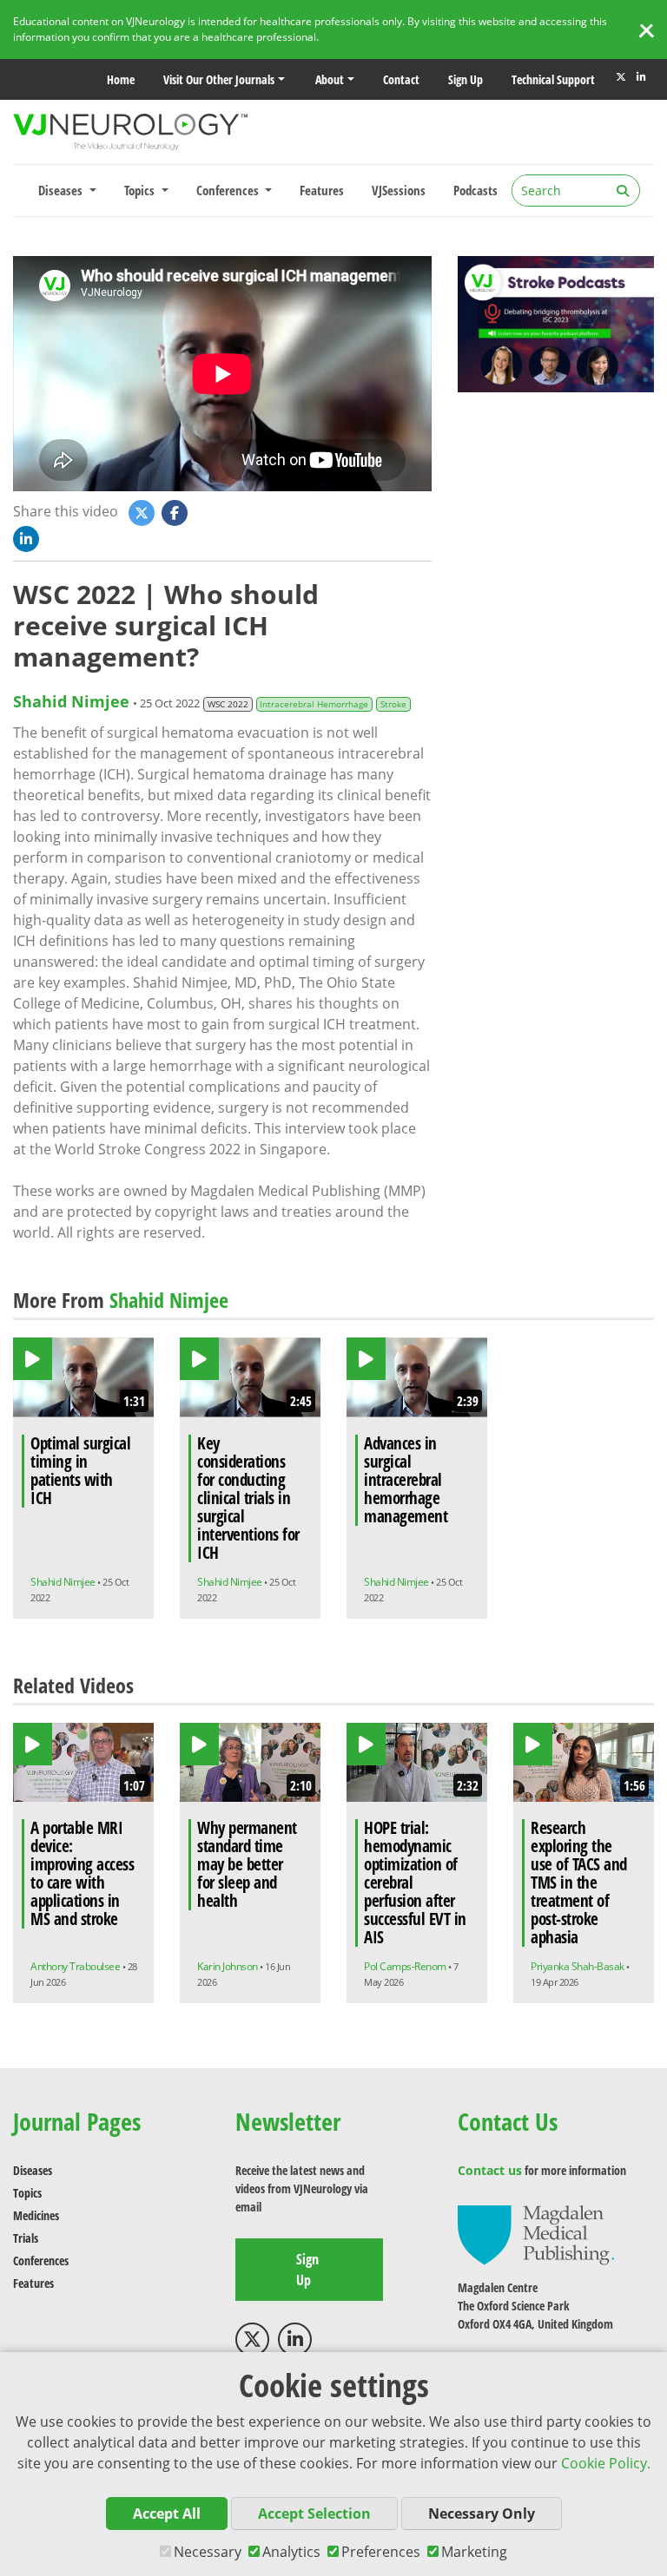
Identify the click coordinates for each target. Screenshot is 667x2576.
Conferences (41, 2261)
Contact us (490, 2170)
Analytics (291, 2552)
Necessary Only (482, 2514)
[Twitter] (621, 77)
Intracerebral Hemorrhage (314, 704)
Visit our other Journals (219, 79)
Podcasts (475, 190)
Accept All (167, 2514)
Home (121, 79)
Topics (27, 2193)
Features (322, 190)
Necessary (208, 2552)
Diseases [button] (62, 190)
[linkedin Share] (28, 537)
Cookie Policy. (606, 2463)
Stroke (393, 704)
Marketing (474, 2552)
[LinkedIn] (641, 77)
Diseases (33, 2170)
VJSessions (399, 190)
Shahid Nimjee (71, 701)
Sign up (466, 79)
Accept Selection (314, 2514)
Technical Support (553, 79)
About (330, 79)
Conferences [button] (229, 190)
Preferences (381, 2552)
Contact (401, 79)
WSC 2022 (228, 704)
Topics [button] (141, 190)
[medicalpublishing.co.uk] (536, 2234)
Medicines (36, 2215)
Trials (26, 2238)
